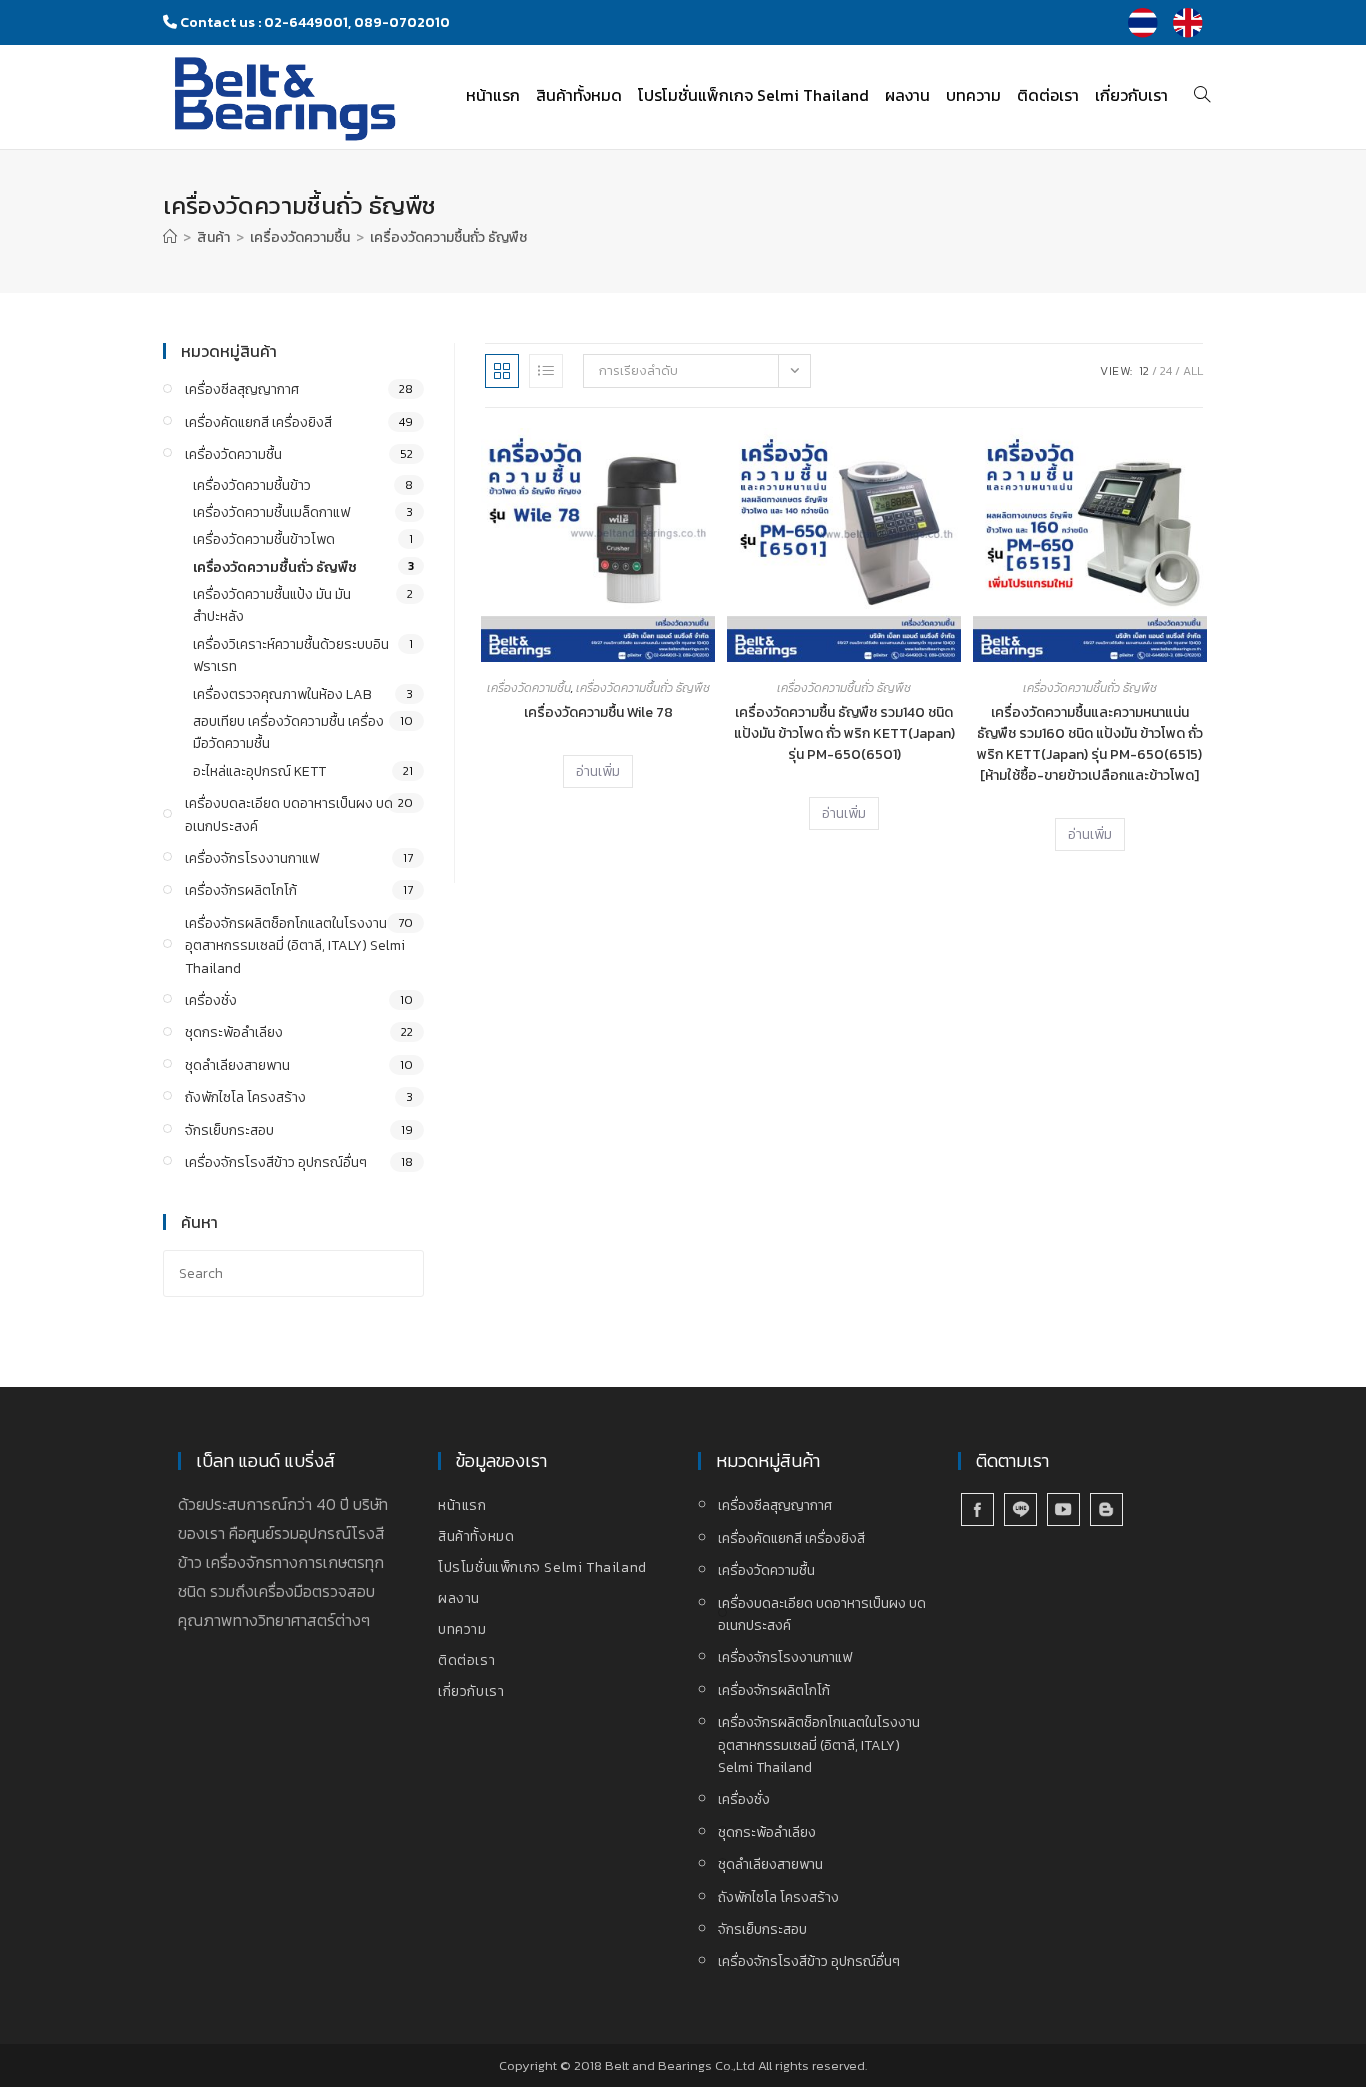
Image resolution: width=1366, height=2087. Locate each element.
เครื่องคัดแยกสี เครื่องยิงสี (258, 422)
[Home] (170, 237)
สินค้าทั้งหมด (476, 1536)
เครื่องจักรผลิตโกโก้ (241, 890)
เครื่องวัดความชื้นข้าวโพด (264, 539)
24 (1166, 371)
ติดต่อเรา (466, 1660)
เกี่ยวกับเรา (471, 1691)
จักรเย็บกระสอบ (229, 1130)
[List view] (546, 371)
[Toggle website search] (1202, 95)
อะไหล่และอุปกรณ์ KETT (259, 771)
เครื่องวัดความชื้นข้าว (252, 485)
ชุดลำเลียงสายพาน (237, 1065)
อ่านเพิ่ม (598, 771)
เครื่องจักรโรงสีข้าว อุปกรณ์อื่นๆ (276, 1162)
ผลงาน (459, 1598)
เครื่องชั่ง (211, 1000)
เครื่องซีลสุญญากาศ (242, 389)
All (1193, 371)
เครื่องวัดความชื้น (529, 688)
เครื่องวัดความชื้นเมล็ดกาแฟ (271, 512)
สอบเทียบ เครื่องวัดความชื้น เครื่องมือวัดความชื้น (288, 732)
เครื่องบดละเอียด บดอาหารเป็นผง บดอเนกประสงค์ (289, 814)
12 (1144, 371)
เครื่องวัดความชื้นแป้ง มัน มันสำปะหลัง (272, 605)
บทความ (462, 1629)
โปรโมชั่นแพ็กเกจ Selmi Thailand (542, 1567)
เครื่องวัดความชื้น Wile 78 (598, 712)
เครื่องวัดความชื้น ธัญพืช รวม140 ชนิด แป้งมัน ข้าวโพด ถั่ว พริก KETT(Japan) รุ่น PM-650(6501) (844, 733)
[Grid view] (502, 371)
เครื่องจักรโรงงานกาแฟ (252, 858)
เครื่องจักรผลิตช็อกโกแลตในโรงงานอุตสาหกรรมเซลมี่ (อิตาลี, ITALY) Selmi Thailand (295, 946)
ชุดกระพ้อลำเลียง (234, 1032)
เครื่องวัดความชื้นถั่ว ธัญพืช (448, 237)
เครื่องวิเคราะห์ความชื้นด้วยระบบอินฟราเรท (291, 655)
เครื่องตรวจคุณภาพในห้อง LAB (282, 694)
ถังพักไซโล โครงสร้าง (245, 1097)
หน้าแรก (462, 1505)
